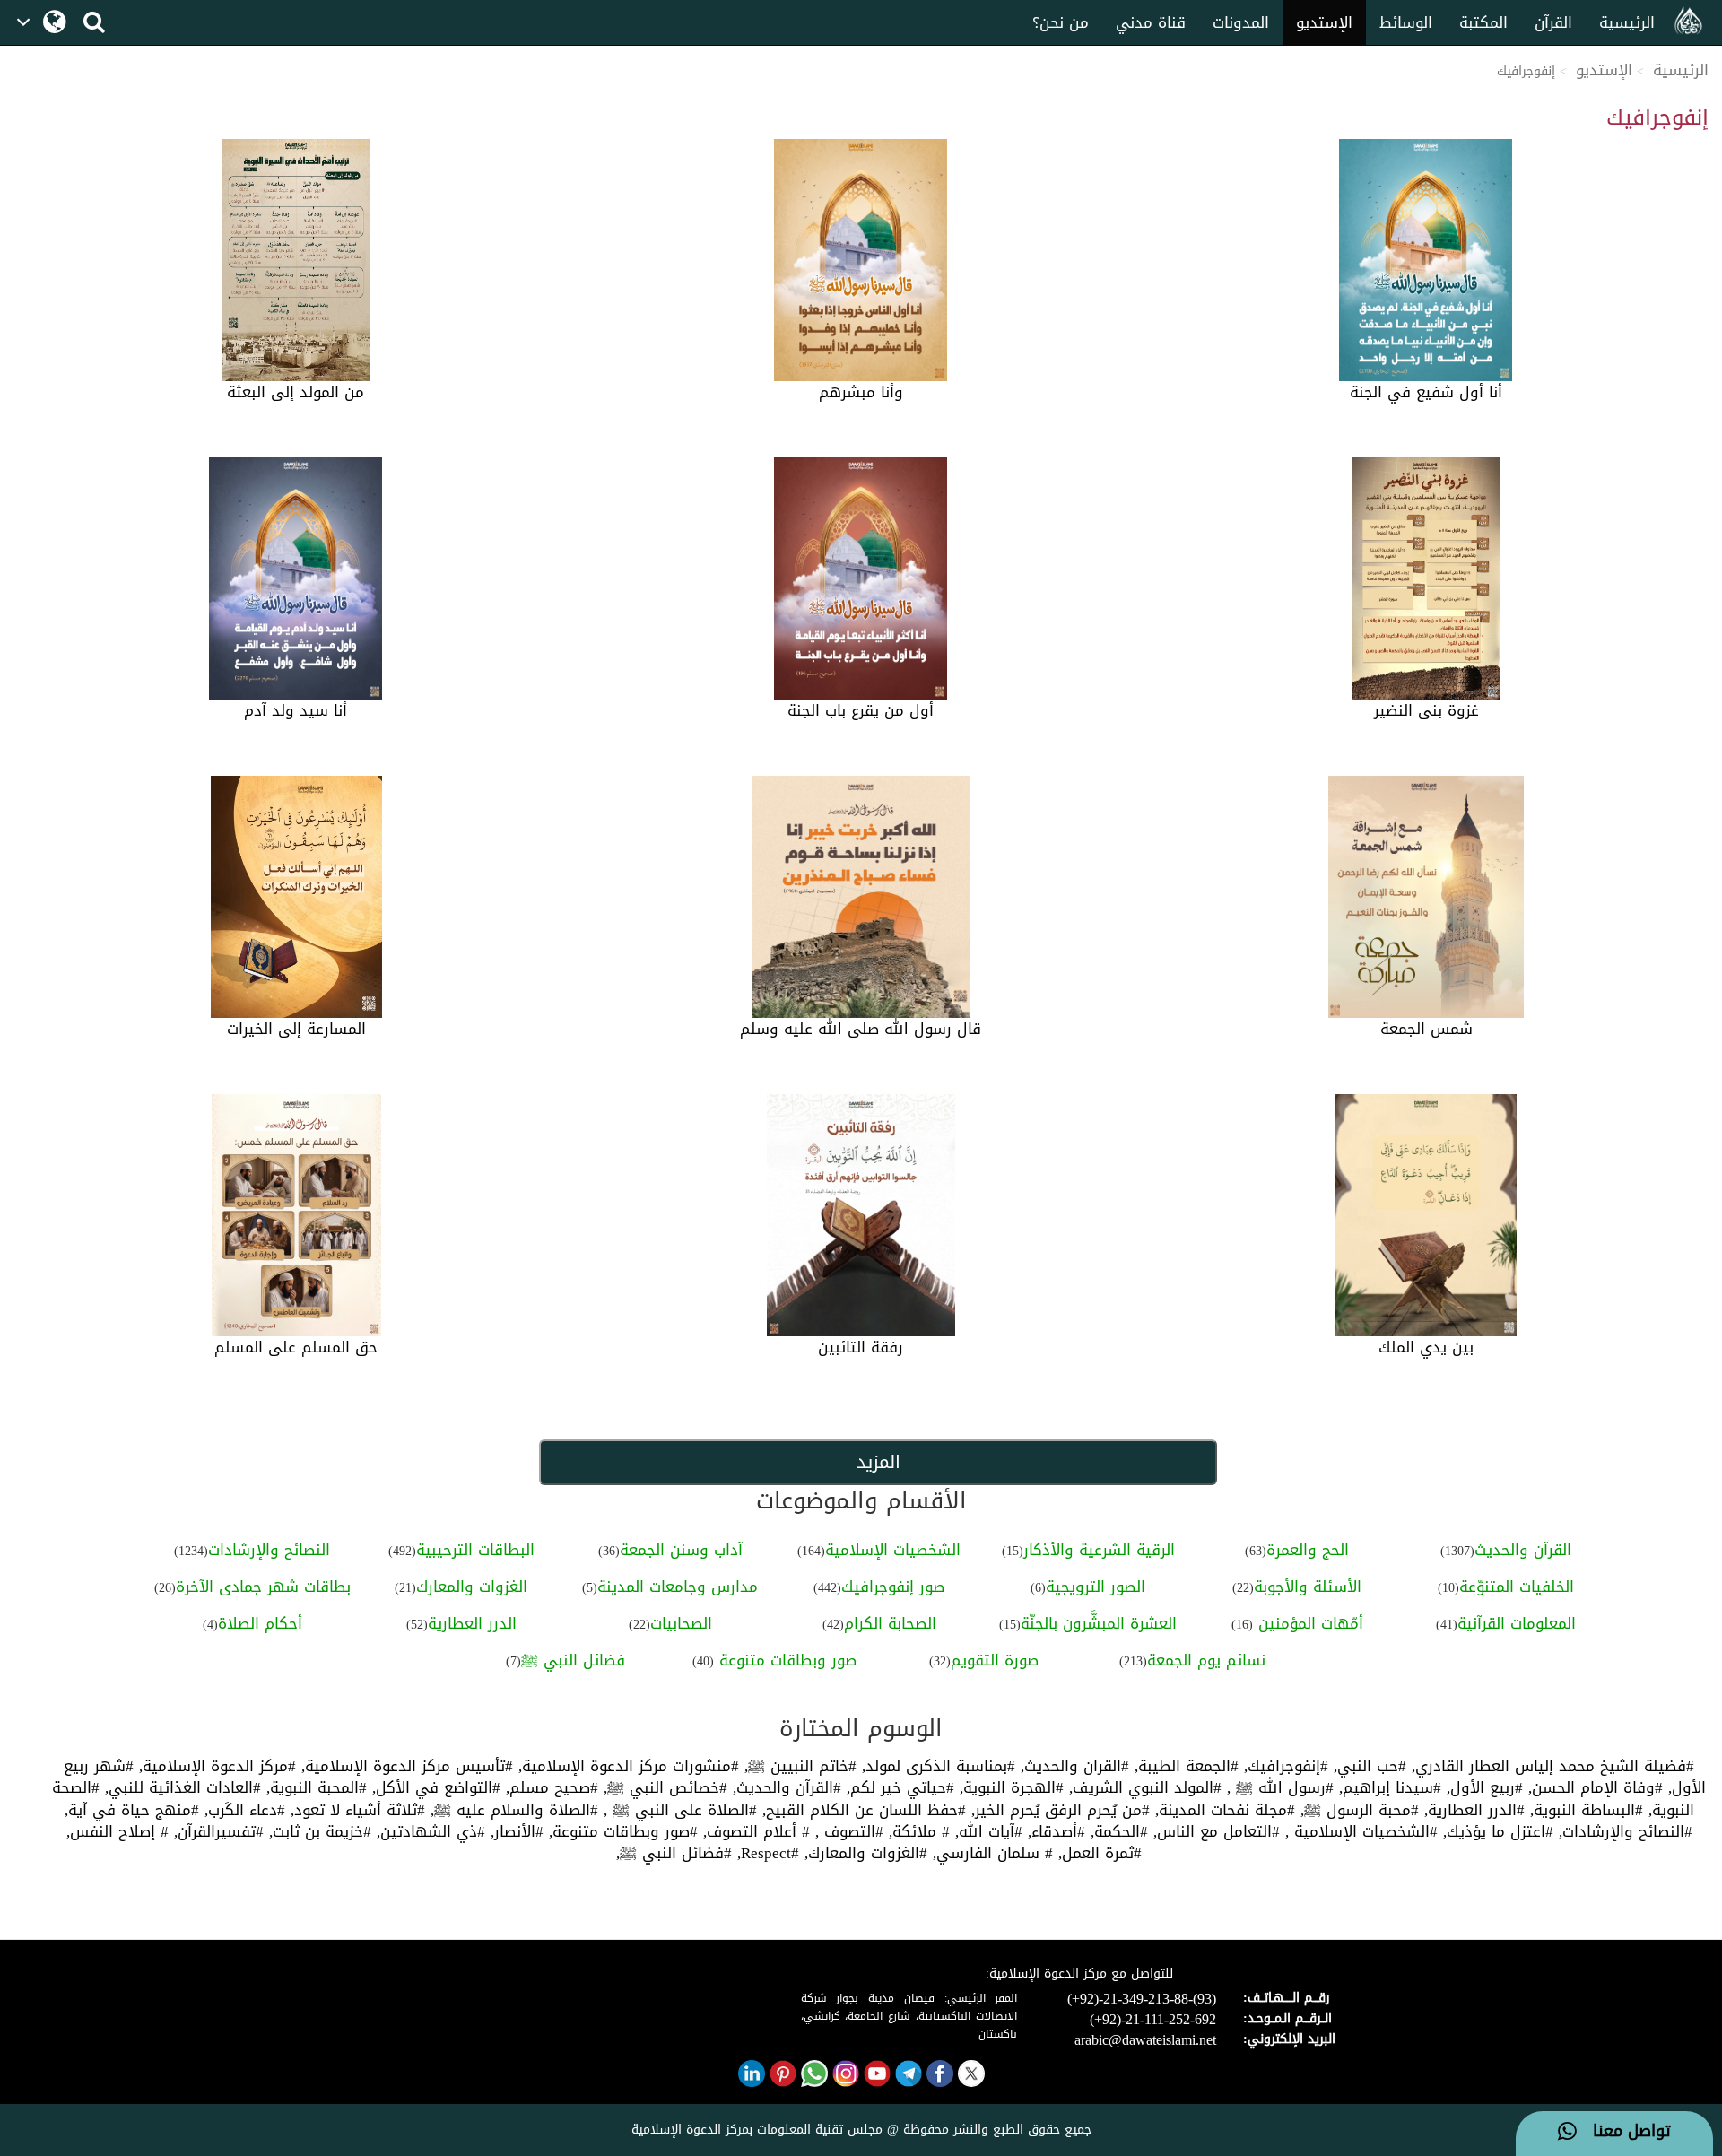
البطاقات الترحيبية (475, 1550)
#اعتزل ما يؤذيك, (1496, 1831)
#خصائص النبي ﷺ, (663, 1787)
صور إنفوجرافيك (893, 1587)
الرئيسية (1627, 22)
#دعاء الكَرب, (242, 1810)
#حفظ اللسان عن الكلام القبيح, (861, 1810)
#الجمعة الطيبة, (1184, 1766)
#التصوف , (847, 1831)
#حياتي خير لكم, (898, 1787)
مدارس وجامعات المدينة (678, 1587)
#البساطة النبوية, (1584, 1810)
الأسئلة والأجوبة (1308, 1587)
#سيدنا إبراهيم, (1387, 1787)
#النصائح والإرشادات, (1623, 1831)
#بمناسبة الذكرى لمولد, (936, 1766)
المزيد (878, 1462)
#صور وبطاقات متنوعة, (621, 1831)
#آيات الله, (986, 1831)
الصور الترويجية (1096, 1587)
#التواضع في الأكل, (434, 1787)
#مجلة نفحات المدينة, (1222, 1810)
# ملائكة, (917, 1831)
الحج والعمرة (1308, 1550)
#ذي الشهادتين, (428, 1831)
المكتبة (1483, 22)
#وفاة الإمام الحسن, (1593, 1787)
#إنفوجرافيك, (1283, 1766)
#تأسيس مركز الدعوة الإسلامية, (404, 1766)
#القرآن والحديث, (784, 1787)
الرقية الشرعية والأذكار (1099, 1550)
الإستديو (1324, 22)
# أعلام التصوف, (754, 1831)
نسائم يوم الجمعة (1206, 1660)
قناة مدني (1151, 22)
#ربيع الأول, (1482, 1787)
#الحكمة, (1117, 1831)
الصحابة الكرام (890, 1623)
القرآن (1553, 22)
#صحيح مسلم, (549, 1787)
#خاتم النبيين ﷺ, (798, 1766)
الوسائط (1406, 22)
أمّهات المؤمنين (1308, 1623)
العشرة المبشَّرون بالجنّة (1099, 1623)
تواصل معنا (1624, 2132)
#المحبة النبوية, (314, 1787)
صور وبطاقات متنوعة (785, 1660)
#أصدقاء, (1054, 1831)
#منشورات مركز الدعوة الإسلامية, (626, 1766)
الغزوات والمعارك (472, 1587)
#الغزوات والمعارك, (863, 1853)
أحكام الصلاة (260, 1623)
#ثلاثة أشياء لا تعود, (355, 1810)
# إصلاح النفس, (117, 1831)
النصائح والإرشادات (269, 1550)
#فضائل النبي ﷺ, (674, 1853)
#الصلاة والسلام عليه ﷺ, (512, 1810)
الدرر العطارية (472, 1623)
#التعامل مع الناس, (1214, 1831)
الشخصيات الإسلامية (893, 1550)
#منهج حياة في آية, (132, 1810)
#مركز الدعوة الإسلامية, (215, 1766)
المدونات (1241, 22)
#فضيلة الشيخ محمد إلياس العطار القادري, (1550, 1766)
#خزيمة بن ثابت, (317, 1831)
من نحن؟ (1061, 22)
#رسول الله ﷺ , (1278, 1787)
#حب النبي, (1367, 1766)
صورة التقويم (995, 1660)
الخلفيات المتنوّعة (1517, 1587)
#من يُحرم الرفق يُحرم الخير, (1058, 1810)
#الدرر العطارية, (1472, 1810)
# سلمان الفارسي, (990, 1853)
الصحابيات (681, 1623)
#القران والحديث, (1072, 1766)
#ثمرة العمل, (1097, 1853)
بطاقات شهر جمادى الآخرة (263, 1587)
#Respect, (765, 1853)
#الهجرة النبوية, (1009, 1787)
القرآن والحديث (1523, 1550)
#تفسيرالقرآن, (216, 1831)
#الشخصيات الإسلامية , (1359, 1831)
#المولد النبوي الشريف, (1143, 1787)
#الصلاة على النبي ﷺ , (678, 1810)
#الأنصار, (514, 1831)
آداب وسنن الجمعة (681, 1550)
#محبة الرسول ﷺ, (1357, 1810)
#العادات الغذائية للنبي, (180, 1787)
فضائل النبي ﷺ (573, 1660)
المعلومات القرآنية (1517, 1623)
